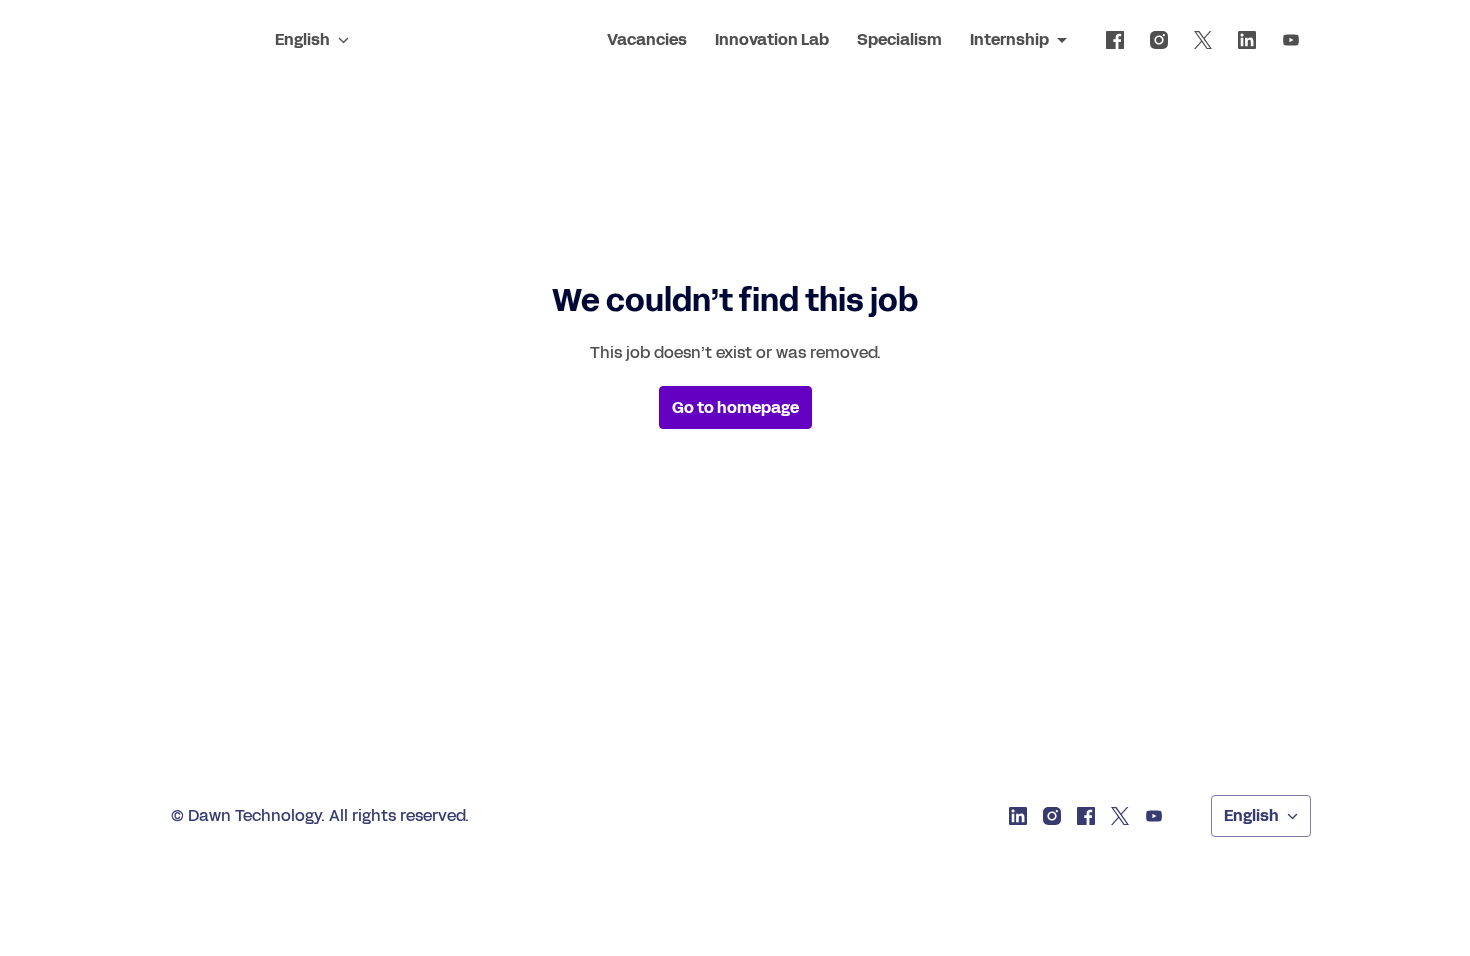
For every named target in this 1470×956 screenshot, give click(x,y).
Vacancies (647, 39)
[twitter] (1203, 40)
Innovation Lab (772, 39)
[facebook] (1115, 40)
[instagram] (1159, 40)
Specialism (899, 39)
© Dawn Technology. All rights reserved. (320, 815)
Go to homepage (735, 407)
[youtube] (1291, 40)
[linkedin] (1247, 40)
